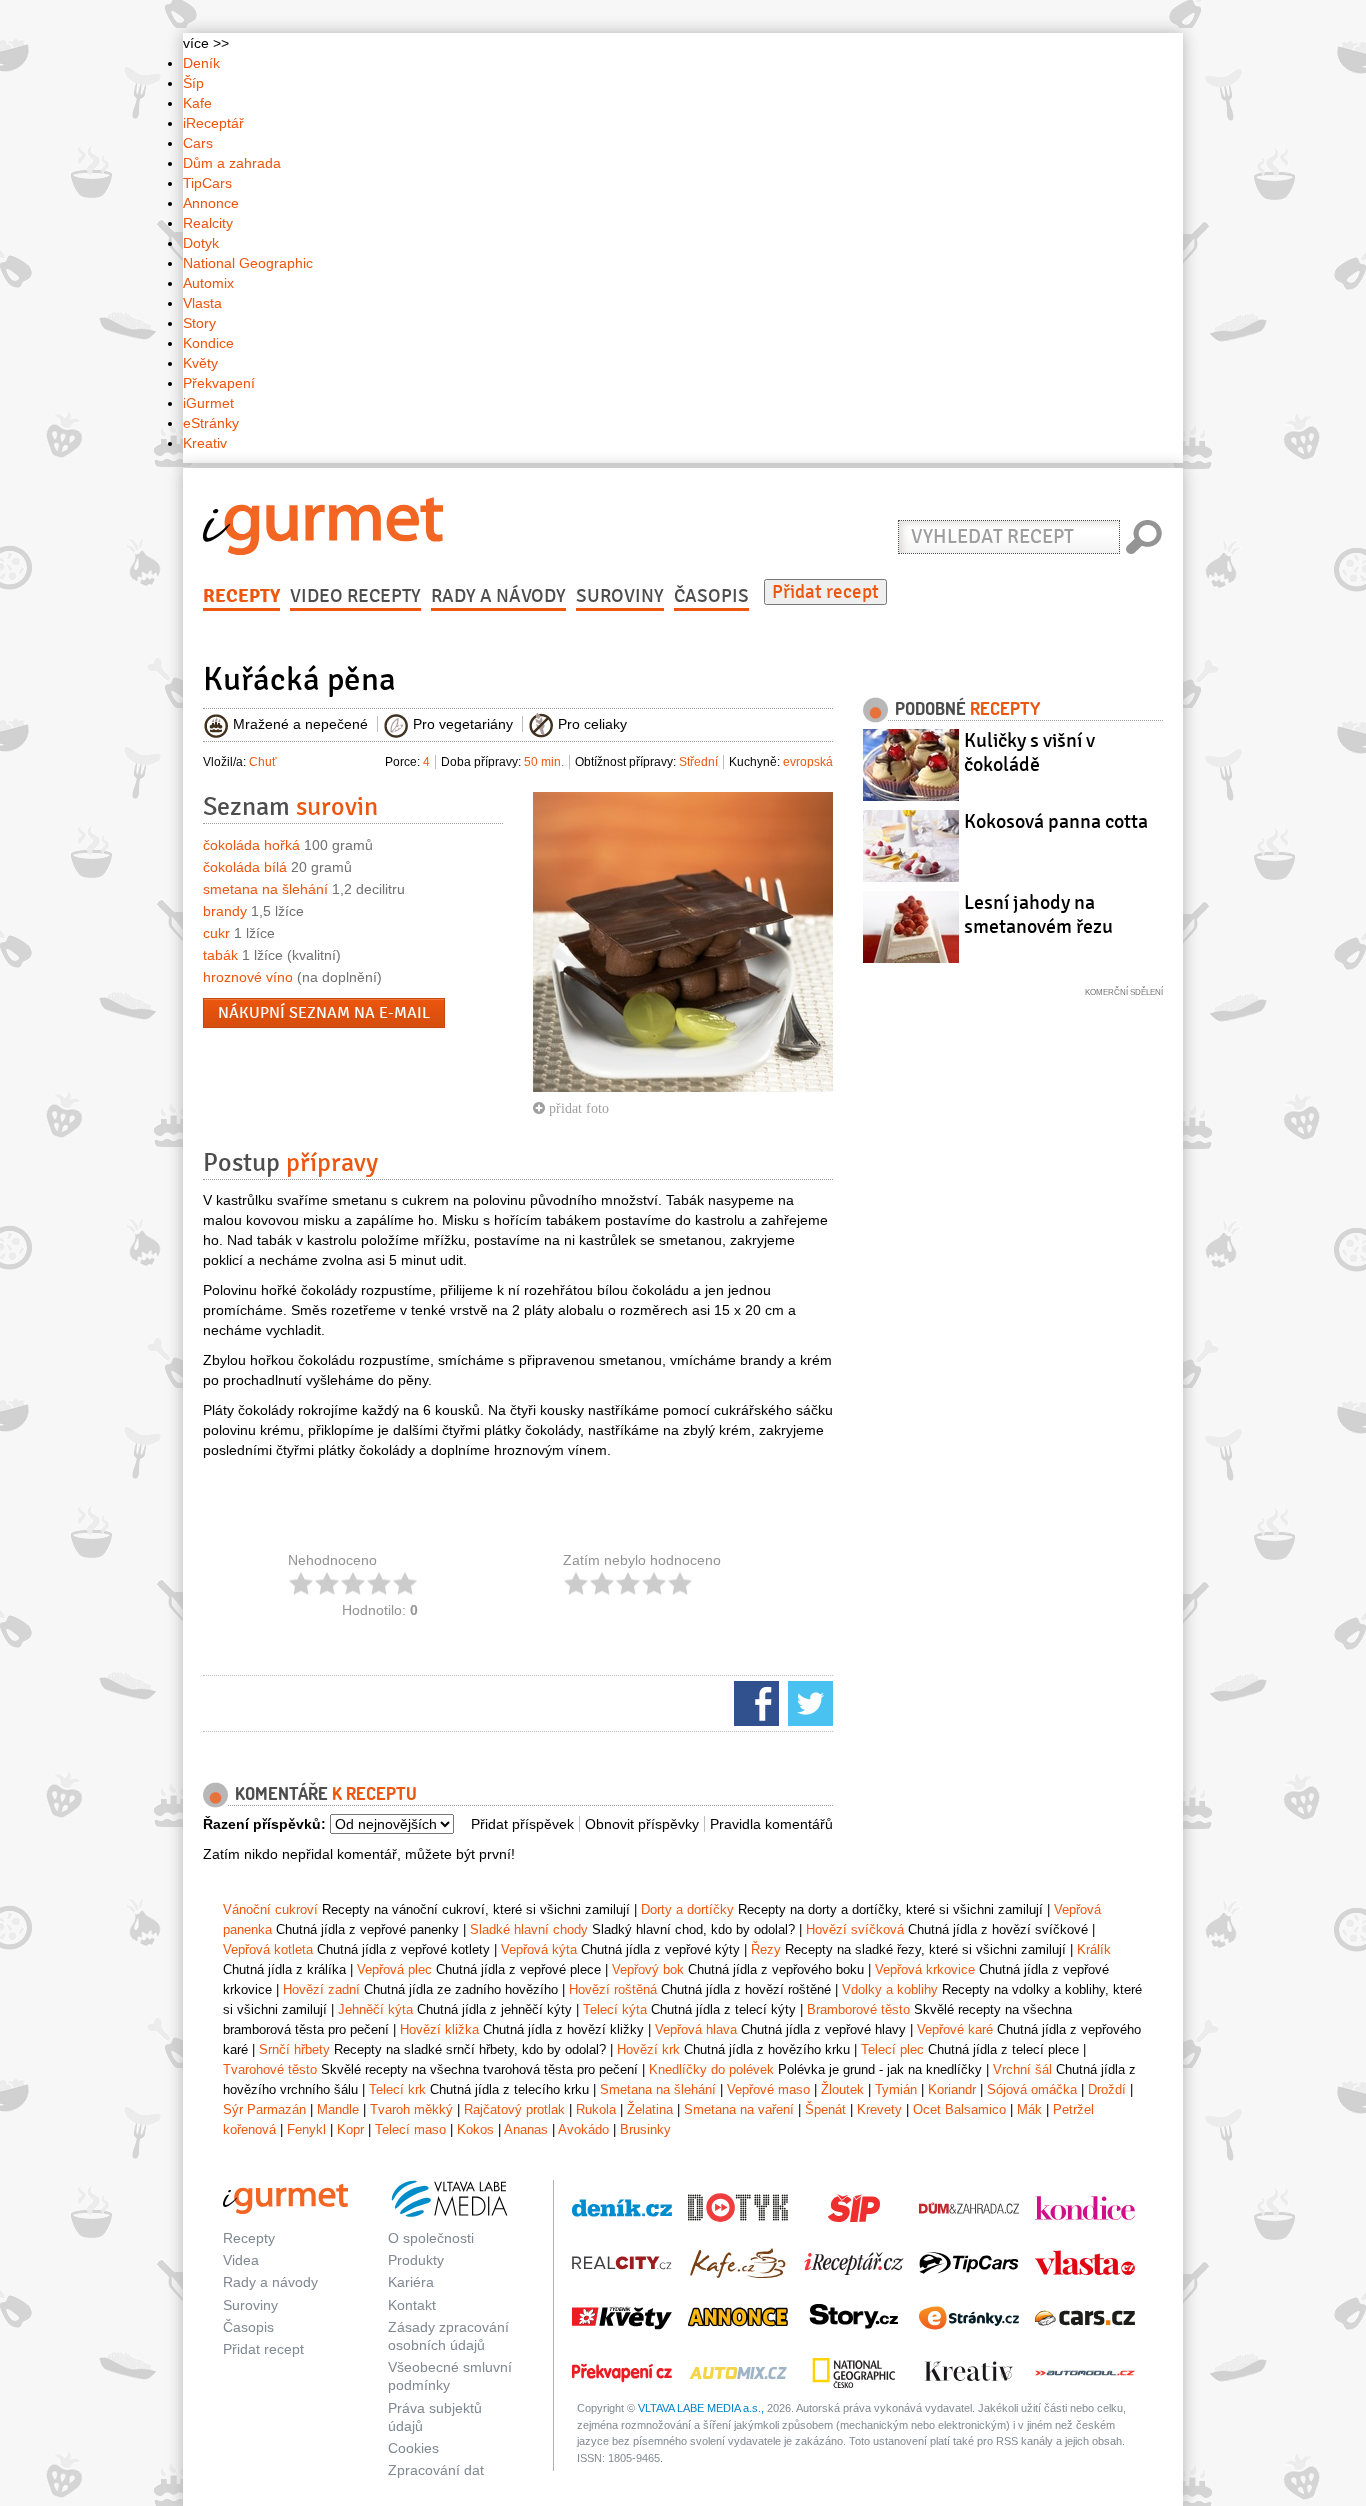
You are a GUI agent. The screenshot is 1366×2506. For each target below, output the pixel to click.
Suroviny (620, 596)
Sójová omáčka (1032, 2089)
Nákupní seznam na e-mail (324, 1013)
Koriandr (952, 2089)
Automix (208, 283)
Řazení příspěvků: (264, 1824)
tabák (220, 955)
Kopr (350, 2129)
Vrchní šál (1022, 2069)
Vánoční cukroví (270, 1909)
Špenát (825, 2109)
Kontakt (412, 2305)
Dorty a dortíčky (687, 1909)
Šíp (193, 83)
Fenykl (306, 2129)
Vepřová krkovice (925, 1969)
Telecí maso (410, 2129)
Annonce (211, 203)
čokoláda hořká (251, 845)
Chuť (263, 762)
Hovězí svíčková (855, 1929)
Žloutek (842, 2089)
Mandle (338, 2109)
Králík (1094, 1949)
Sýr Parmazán (264, 2109)
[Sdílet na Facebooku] (754, 1702)
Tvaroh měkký (411, 2109)
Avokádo (583, 2129)
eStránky (211, 423)
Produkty (416, 2260)
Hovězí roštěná (613, 1989)
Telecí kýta (615, 2009)
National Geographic (248, 263)
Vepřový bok (648, 1969)
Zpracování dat (436, 2470)
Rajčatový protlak (514, 2109)
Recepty (241, 596)
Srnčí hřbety (294, 2049)
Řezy (766, 1949)
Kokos (475, 2129)
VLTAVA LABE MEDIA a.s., (701, 2408)
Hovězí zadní (321, 1989)
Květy (200, 363)
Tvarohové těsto (270, 2069)
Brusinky (645, 2129)
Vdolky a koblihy (890, 1989)
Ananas (526, 2129)
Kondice (208, 343)
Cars (198, 143)
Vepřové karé (955, 2029)
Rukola (596, 2109)
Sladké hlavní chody (529, 1929)
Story (199, 323)
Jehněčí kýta (375, 2009)
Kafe (197, 103)
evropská (808, 762)
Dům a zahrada (232, 163)
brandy (225, 911)
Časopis (711, 596)
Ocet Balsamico (959, 2109)
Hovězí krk (648, 2049)
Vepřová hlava (696, 2029)
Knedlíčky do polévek (711, 2069)
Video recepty (355, 596)
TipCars (207, 183)
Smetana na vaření (739, 2109)
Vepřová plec (394, 1969)
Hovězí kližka (439, 2029)
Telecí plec (892, 2049)
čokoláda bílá (245, 867)
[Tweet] (808, 1702)
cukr (216, 933)
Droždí (1107, 2089)
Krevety (879, 2109)
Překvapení (219, 383)
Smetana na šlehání (658, 2089)
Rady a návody (498, 596)
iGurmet (208, 403)
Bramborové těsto (858, 2009)
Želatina (650, 2109)
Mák (1029, 2109)
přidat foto (577, 1108)
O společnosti (431, 2238)
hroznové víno (248, 977)
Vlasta (202, 303)
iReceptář (213, 123)
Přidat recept (825, 592)
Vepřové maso (768, 2089)
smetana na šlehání (265, 889)
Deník (201, 63)
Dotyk (201, 243)
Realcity (208, 223)
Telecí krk (397, 2089)
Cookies (413, 2448)
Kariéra (411, 2282)
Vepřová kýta (539, 1949)
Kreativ (205, 443)
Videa (241, 2260)
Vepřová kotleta (268, 1949)
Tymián (896, 2089)
